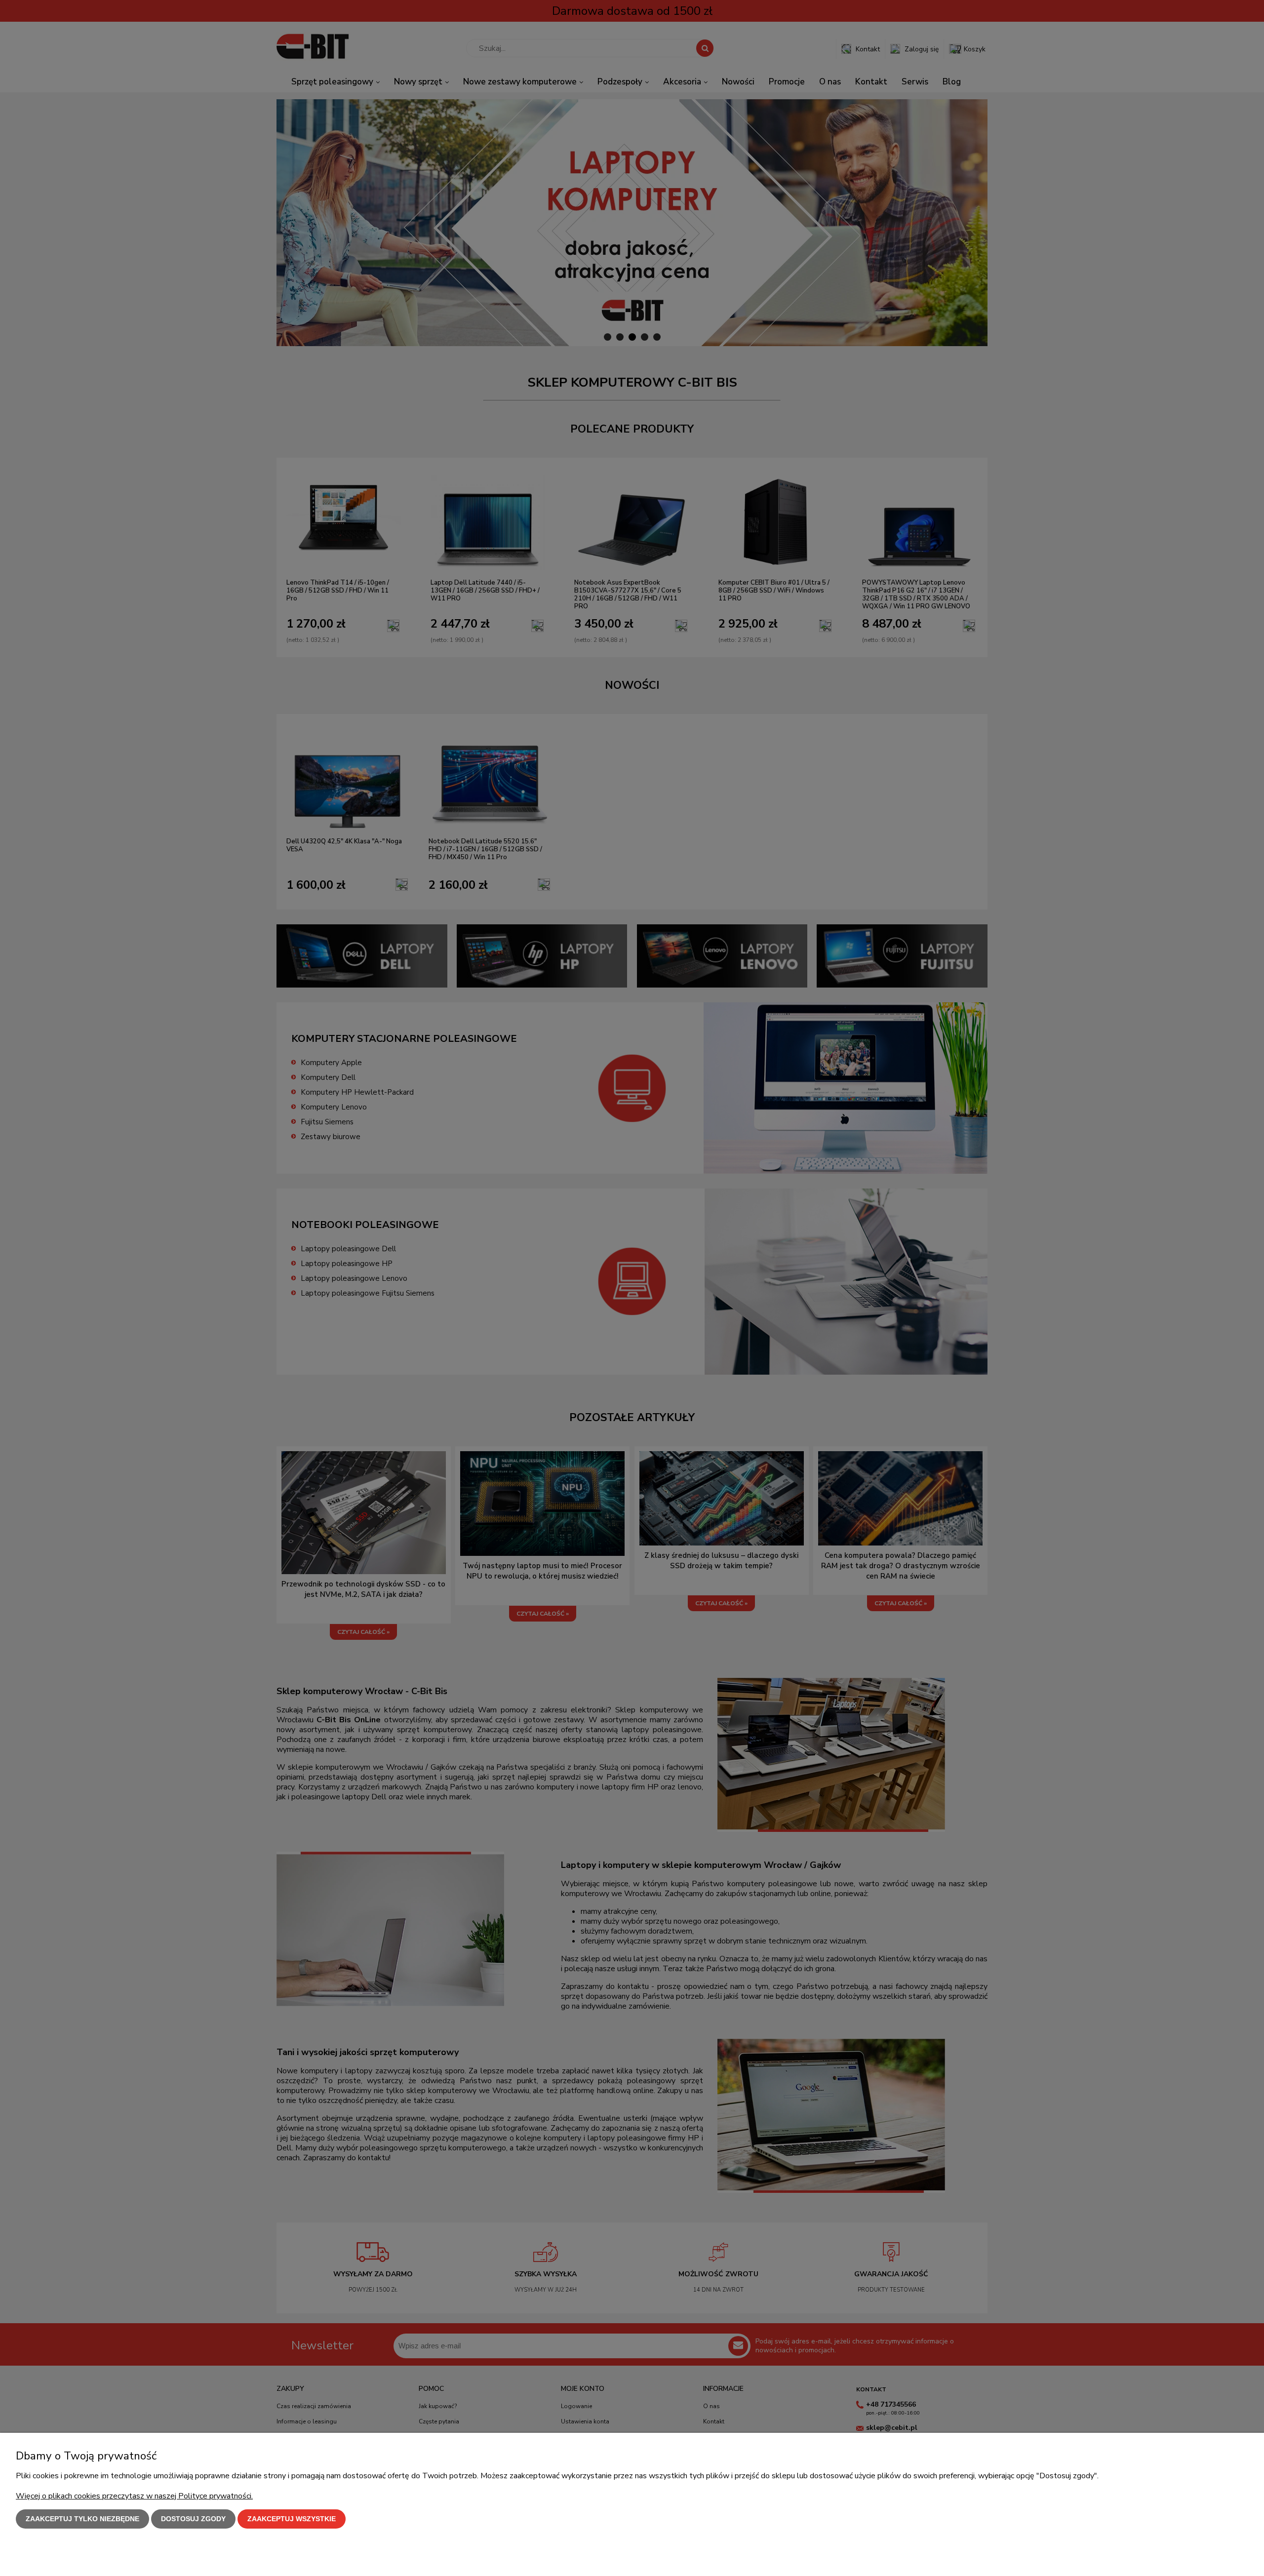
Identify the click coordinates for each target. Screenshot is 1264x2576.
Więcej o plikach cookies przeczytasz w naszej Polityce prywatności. (134, 2496)
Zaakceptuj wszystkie (292, 2519)
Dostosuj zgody (193, 2519)
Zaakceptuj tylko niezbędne (82, 2519)
